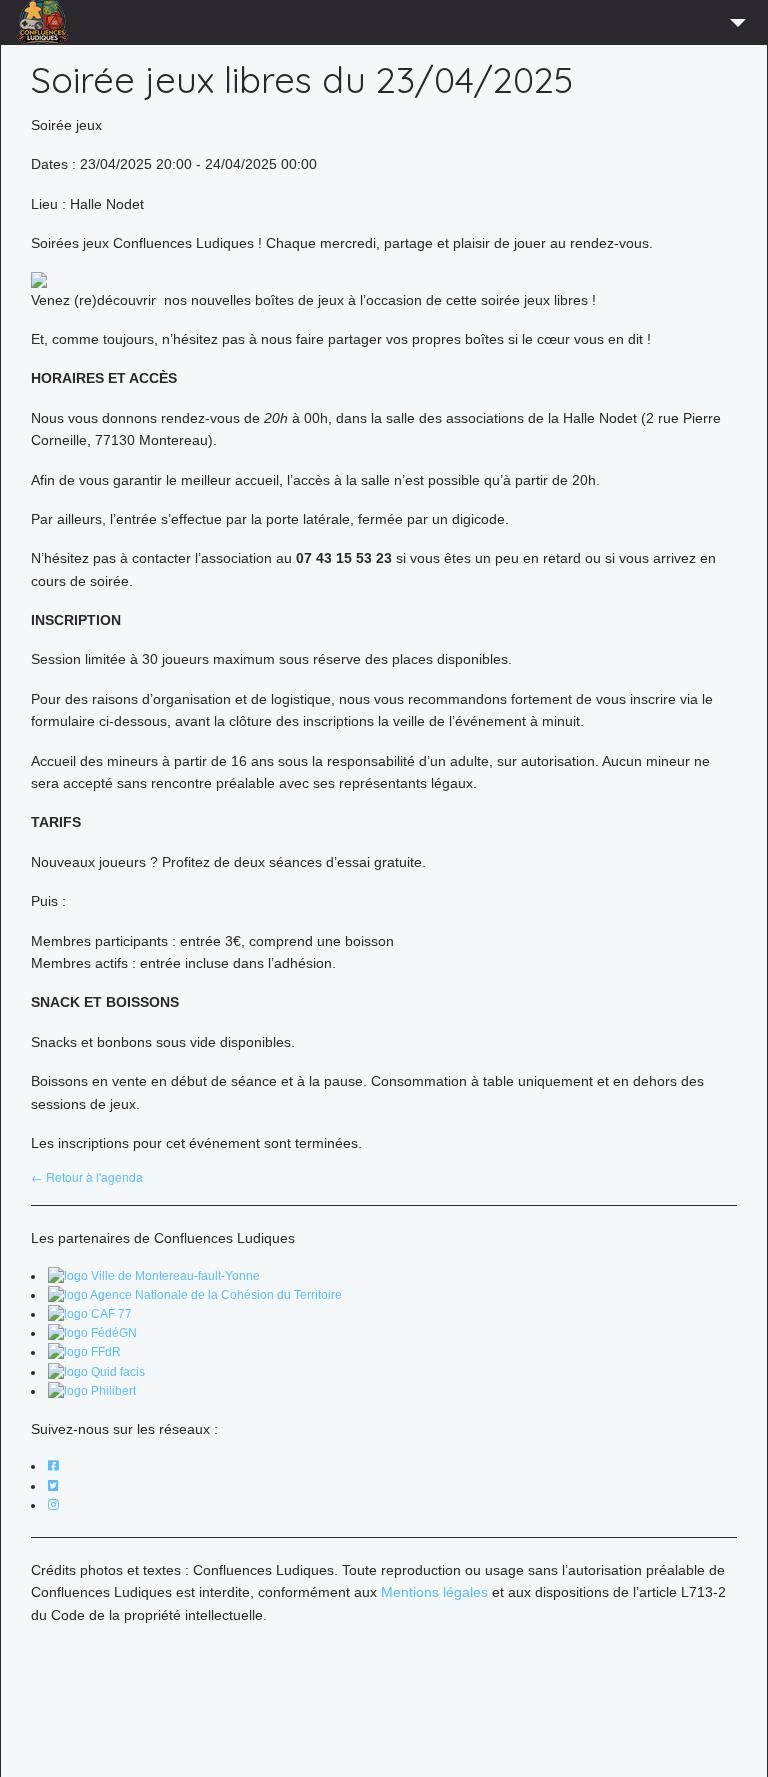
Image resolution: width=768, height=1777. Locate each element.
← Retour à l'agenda (87, 1176)
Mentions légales (434, 1592)
